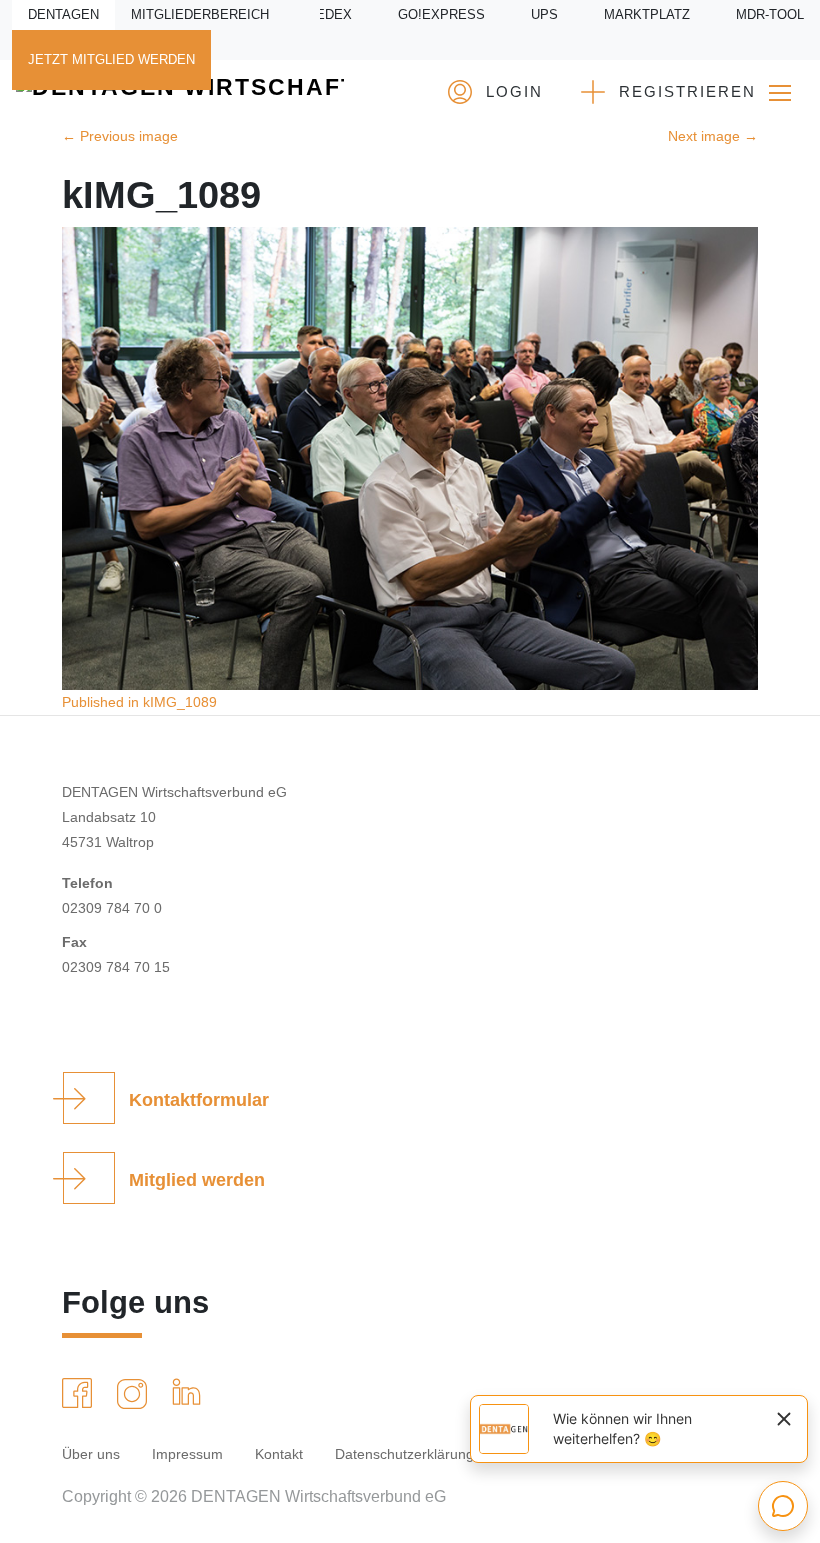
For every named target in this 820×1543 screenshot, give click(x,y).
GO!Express (441, 15)
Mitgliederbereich (200, 15)
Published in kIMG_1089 (139, 702)
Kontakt (279, 1454)
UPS (544, 15)
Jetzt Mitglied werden (111, 60)
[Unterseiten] (780, 92)
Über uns (91, 1454)
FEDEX (330, 15)
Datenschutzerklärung (404, 1454)
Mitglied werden (197, 1180)
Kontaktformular (199, 1100)
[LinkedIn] (190, 1391)
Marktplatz (647, 15)
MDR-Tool (770, 15)
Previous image (120, 136)
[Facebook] (81, 1393)
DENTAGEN (63, 15)
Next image (713, 136)
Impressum (187, 1454)
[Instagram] (136, 1394)
